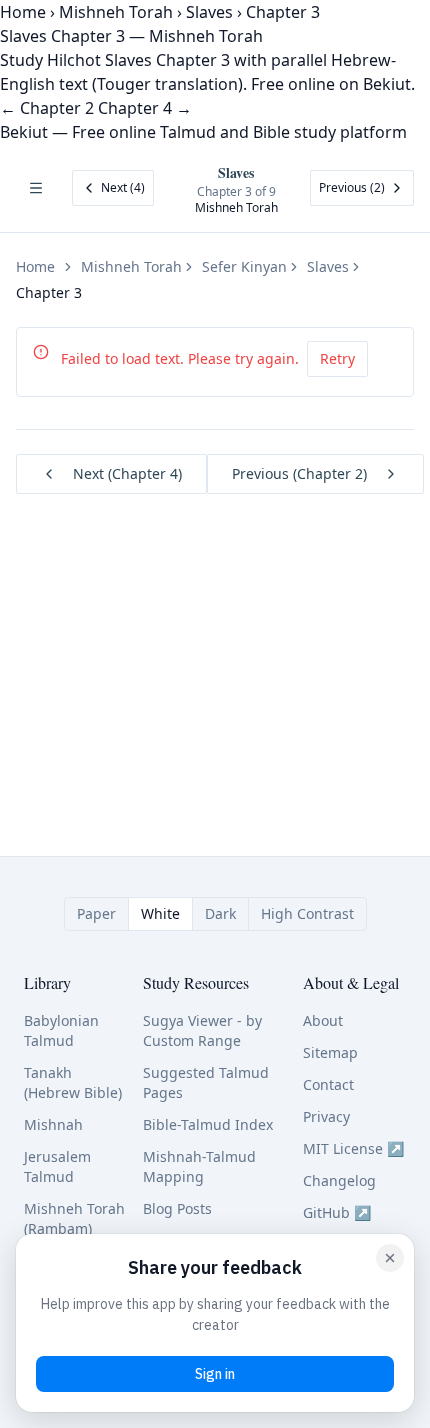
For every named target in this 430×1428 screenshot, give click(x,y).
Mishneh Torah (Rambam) (74, 1218)
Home (23, 12)
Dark (220, 913)
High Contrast (307, 913)
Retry (337, 358)
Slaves (209, 12)
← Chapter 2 (47, 108)
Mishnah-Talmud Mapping (199, 1166)
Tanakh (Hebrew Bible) (73, 1082)
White (160, 913)
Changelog (339, 1180)
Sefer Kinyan (244, 266)
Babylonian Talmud (61, 1030)
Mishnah (53, 1124)
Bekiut (24, 132)
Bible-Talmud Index (208, 1124)
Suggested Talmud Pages (206, 1082)
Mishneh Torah (116, 12)
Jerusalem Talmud (57, 1166)
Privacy (326, 1116)
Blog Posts (177, 1208)
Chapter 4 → (145, 108)
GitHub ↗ (337, 1212)
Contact (328, 1084)
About (323, 1020)
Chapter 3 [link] (49, 292)
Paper (96, 913)
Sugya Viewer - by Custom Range (202, 1030)
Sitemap (330, 1052)
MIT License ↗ (353, 1148)
